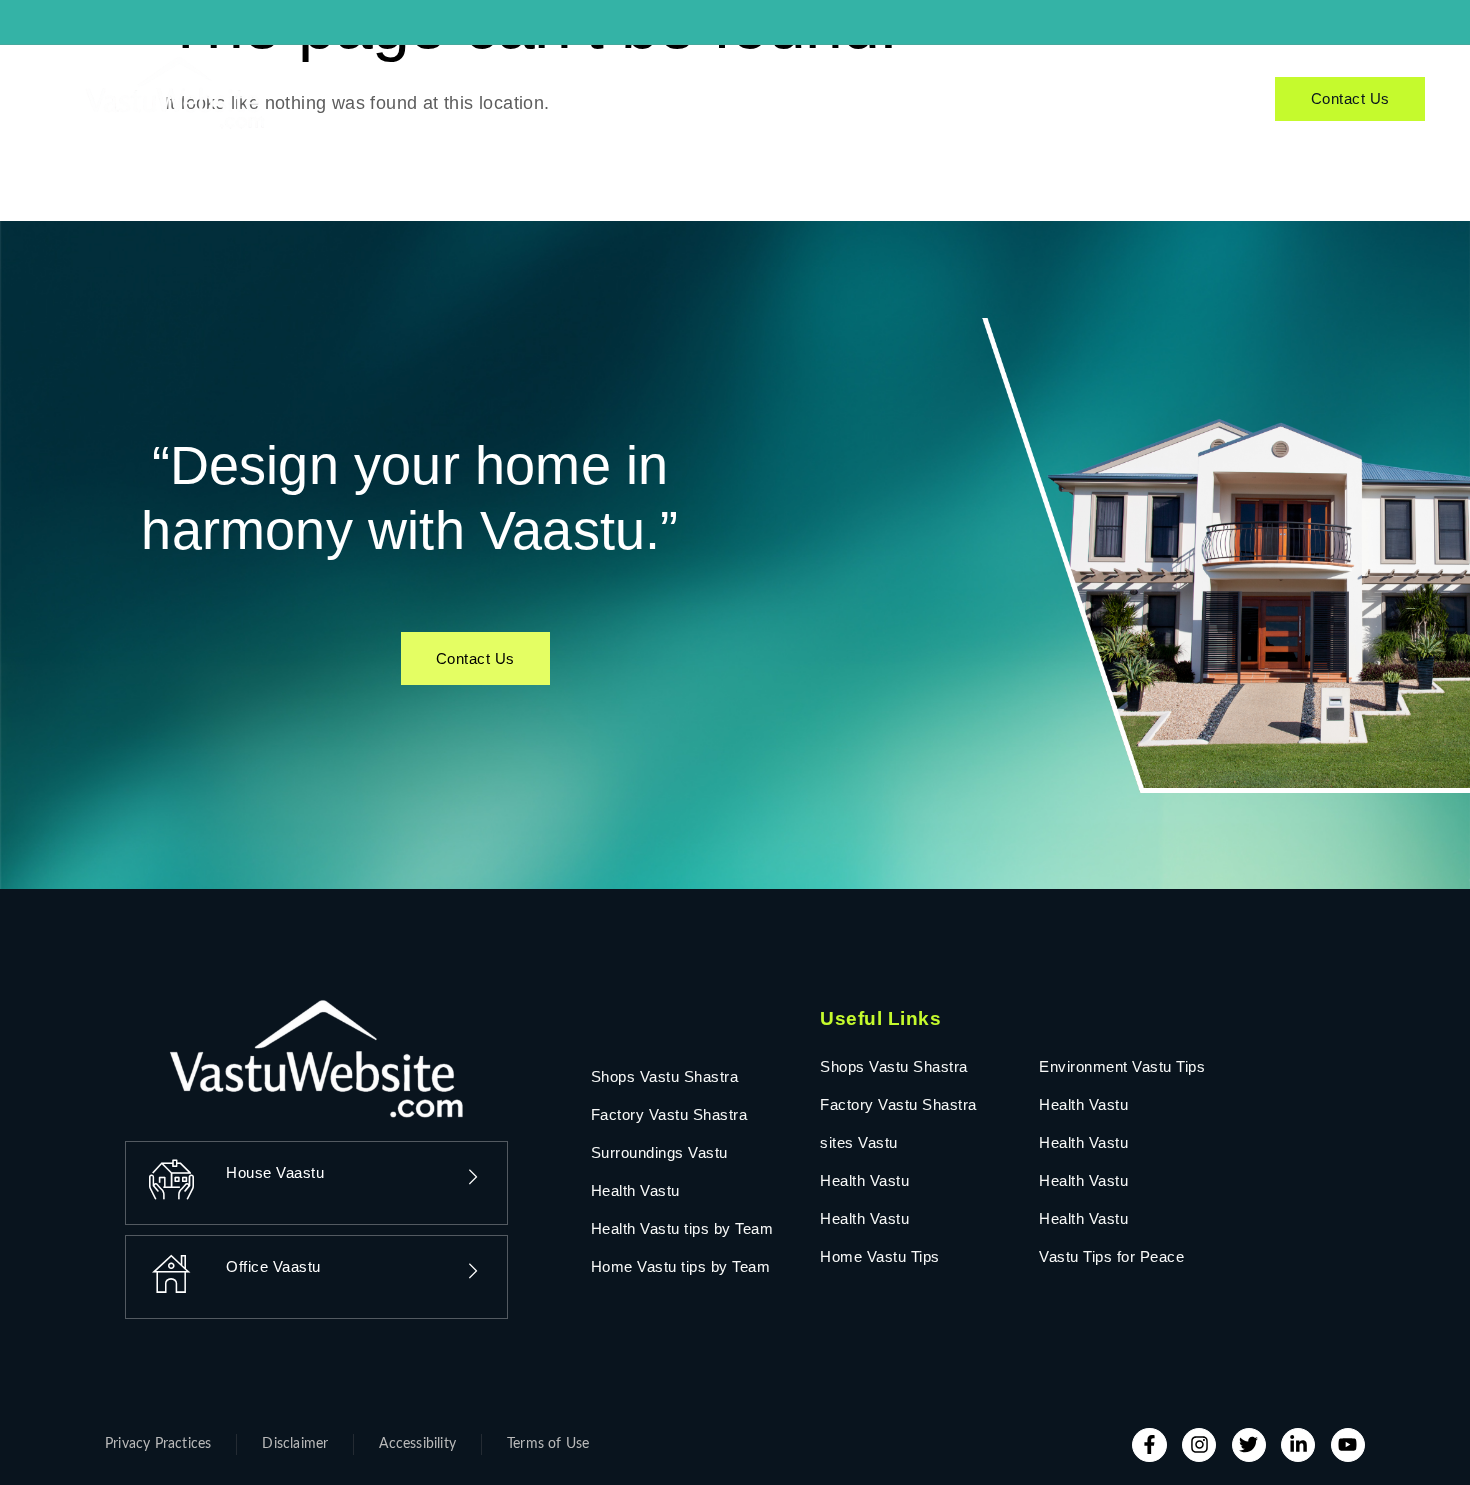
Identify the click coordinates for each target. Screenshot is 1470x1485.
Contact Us (1350, 98)
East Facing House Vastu (492, 82)
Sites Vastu (751, 82)
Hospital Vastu (864, 82)
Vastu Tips (779, 114)
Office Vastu (649, 82)
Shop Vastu (977, 82)
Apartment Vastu (1097, 82)
